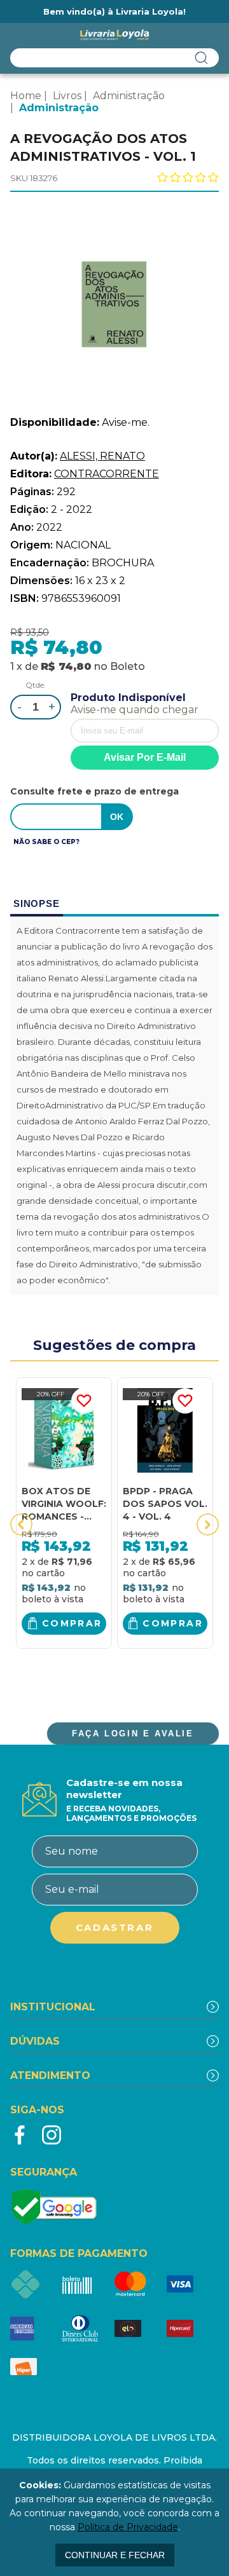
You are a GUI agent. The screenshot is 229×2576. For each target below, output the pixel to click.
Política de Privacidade (128, 2527)
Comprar (72, 1623)
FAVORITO (84, 1401)
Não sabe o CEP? (46, 842)
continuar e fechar (115, 2555)
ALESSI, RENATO (102, 456)
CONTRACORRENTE (107, 474)
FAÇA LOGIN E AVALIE (133, 1734)
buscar (202, 58)
